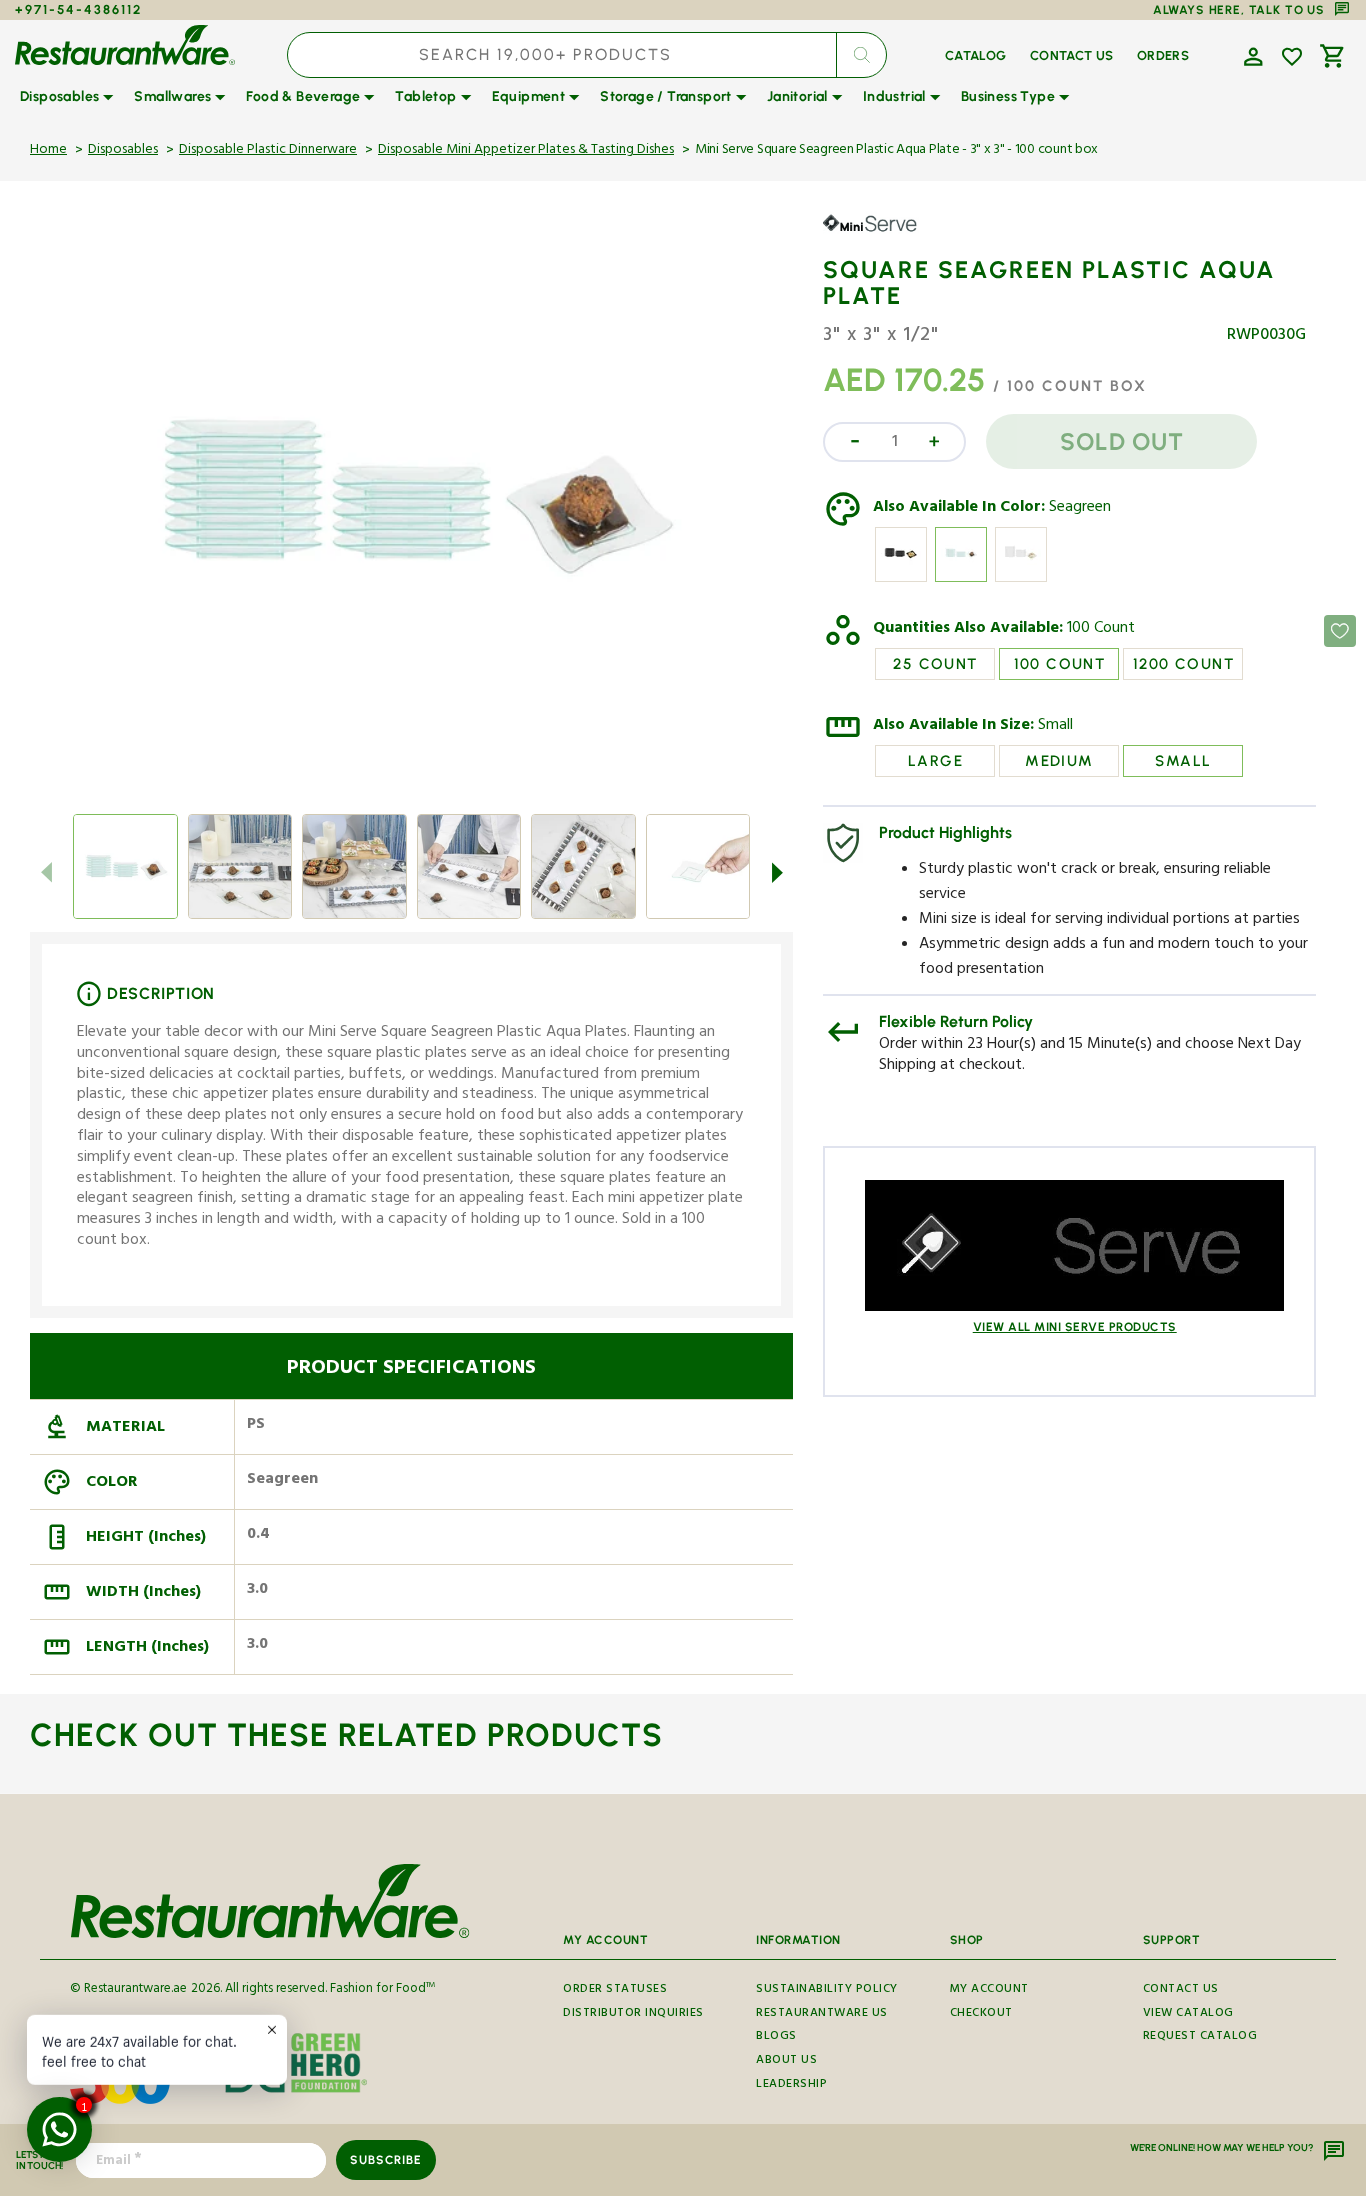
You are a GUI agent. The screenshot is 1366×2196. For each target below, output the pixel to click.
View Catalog (1188, 2014)
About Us (786, 2061)
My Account (989, 1992)
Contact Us (1181, 1992)
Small (1055, 727)
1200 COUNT (1183, 664)
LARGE (935, 761)
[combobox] (587, 55)
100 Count (1101, 630)
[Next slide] (777, 873)
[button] (1251, 55)
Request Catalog (1200, 2037)
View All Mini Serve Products (1075, 1327)
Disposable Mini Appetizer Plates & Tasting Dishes (526, 151)
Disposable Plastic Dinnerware (268, 151)
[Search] (861, 55)
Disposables (123, 151)
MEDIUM (1059, 761)
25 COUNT (935, 664)
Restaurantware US (822, 2014)
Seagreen (1080, 509)
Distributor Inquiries (633, 2014)
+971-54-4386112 (78, 9)
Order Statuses (615, 1992)
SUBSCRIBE (385, 2160)
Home (48, 151)
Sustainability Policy (827, 1992)
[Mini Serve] (881, 238)
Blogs (776, 2037)
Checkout (981, 2014)
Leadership (791, 2085)
